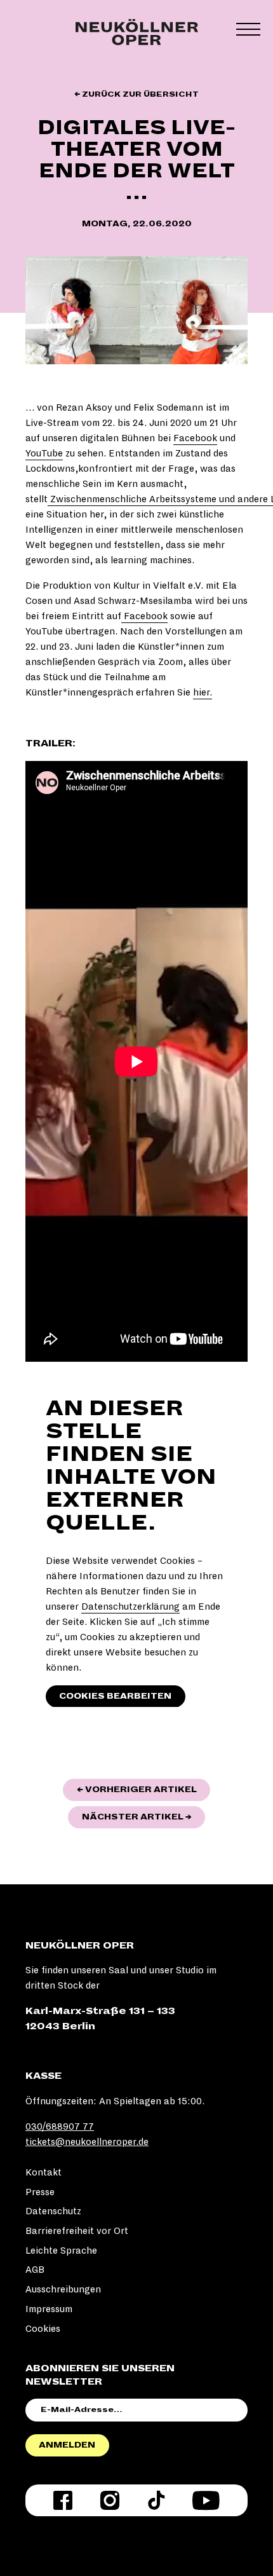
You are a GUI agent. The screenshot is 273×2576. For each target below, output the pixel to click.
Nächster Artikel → (143, 1817)
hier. (203, 692)
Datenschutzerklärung (130, 1607)
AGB (35, 2270)
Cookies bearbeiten (115, 1696)
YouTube (44, 453)
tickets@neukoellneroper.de (87, 2142)
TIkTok (156, 2500)
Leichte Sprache (61, 2251)
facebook (63, 2500)
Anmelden (67, 2445)
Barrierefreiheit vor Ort (77, 2231)
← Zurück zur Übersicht (136, 94)
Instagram (110, 2500)
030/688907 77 (60, 2127)
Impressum (49, 2309)
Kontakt (43, 2172)
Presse (40, 2192)
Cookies (43, 2329)
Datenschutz (53, 2211)
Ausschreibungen (63, 2289)
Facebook (195, 438)
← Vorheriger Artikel (143, 1789)
